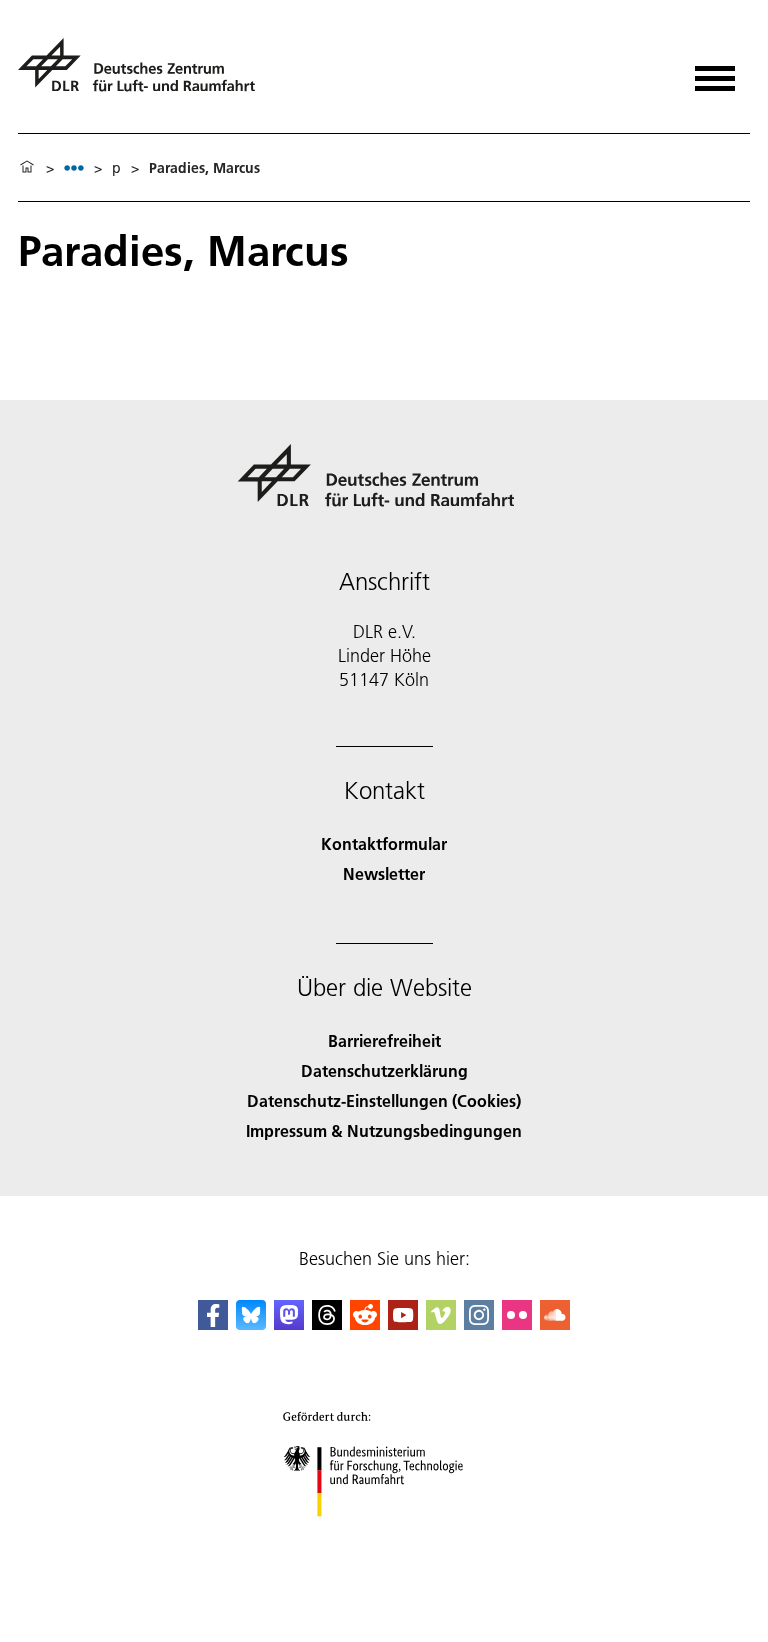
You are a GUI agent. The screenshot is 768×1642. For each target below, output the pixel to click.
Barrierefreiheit (384, 1040)
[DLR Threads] (327, 1323)
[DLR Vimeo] (441, 1323)
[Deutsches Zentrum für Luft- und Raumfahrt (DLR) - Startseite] (144, 73)
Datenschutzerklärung (384, 1070)
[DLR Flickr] (517, 1323)
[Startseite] (27, 168)
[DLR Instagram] (479, 1323)
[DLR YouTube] (403, 1323)
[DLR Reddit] (365, 1323)
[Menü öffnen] (715, 71)
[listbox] (74, 167)
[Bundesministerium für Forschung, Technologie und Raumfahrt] (384, 1536)
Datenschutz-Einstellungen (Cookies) (384, 1100)
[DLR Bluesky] (251, 1323)
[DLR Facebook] (213, 1323)
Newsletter (384, 873)
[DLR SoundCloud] (555, 1323)
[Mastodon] (289, 1323)
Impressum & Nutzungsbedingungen (384, 1130)
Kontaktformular (384, 843)
